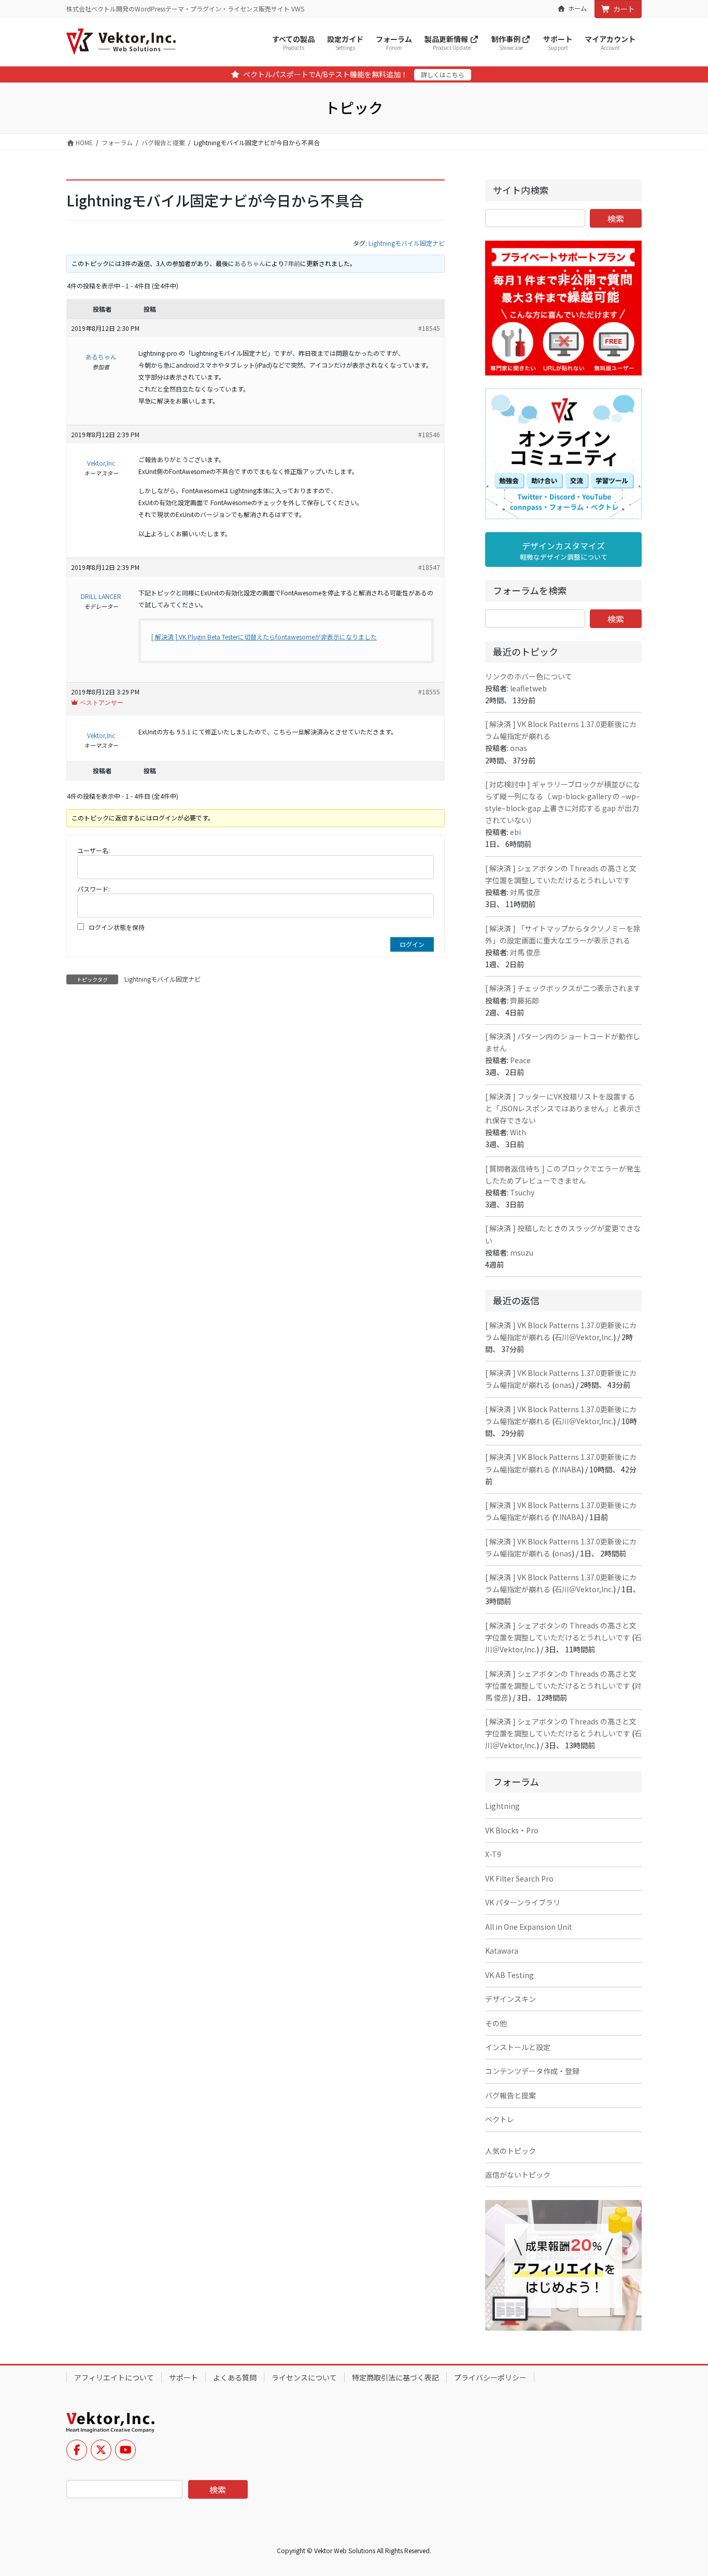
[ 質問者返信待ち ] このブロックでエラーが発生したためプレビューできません (563, 1174)
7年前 (292, 263)
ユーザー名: (94, 850)
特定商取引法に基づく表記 (395, 2377)
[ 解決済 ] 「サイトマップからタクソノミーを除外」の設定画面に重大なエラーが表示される (563, 934)
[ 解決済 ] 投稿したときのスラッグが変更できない (563, 1234)
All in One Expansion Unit (529, 1927)
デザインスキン (511, 1999)
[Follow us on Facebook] (77, 2450)
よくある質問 (235, 2377)
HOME (83, 142)
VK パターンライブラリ (523, 1902)
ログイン (412, 944)
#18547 (429, 567)
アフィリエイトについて (114, 2377)
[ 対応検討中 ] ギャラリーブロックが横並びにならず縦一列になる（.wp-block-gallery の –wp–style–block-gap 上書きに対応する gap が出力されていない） (563, 802)
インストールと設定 (518, 2047)
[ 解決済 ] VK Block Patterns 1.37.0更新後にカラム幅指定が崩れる (561, 730)
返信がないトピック (518, 2175)
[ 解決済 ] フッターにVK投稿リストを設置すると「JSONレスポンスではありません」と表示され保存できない (563, 1108)
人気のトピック (511, 2151)
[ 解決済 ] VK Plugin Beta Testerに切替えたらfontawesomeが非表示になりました (264, 637)
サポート (183, 2377)
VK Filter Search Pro (519, 1878)
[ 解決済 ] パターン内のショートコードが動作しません (563, 1042)
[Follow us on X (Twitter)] (101, 2450)
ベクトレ (500, 2119)
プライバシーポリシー (490, 2377)
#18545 (429, 328)
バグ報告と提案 (163, 142)
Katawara (502, 1951)
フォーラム (117, 142)
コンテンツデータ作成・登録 (532, 2071)
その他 (496, 2023)
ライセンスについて (304, 2377)
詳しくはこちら (443, 74)
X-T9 (493, 1854)
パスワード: (94, 889)
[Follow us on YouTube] (125, 2450)
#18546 (429, 434)
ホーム (577, 8)
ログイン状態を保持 (117, 927)
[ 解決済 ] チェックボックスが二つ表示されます (563, 988)
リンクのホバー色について (529, 676)
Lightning (502, 1806)
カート (624, 9)
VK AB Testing (509, 1975)
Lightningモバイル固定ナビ (407, 243)
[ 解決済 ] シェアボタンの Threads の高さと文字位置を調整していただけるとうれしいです (561, 874)
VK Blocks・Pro (512, 1830)
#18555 (429, 692)
